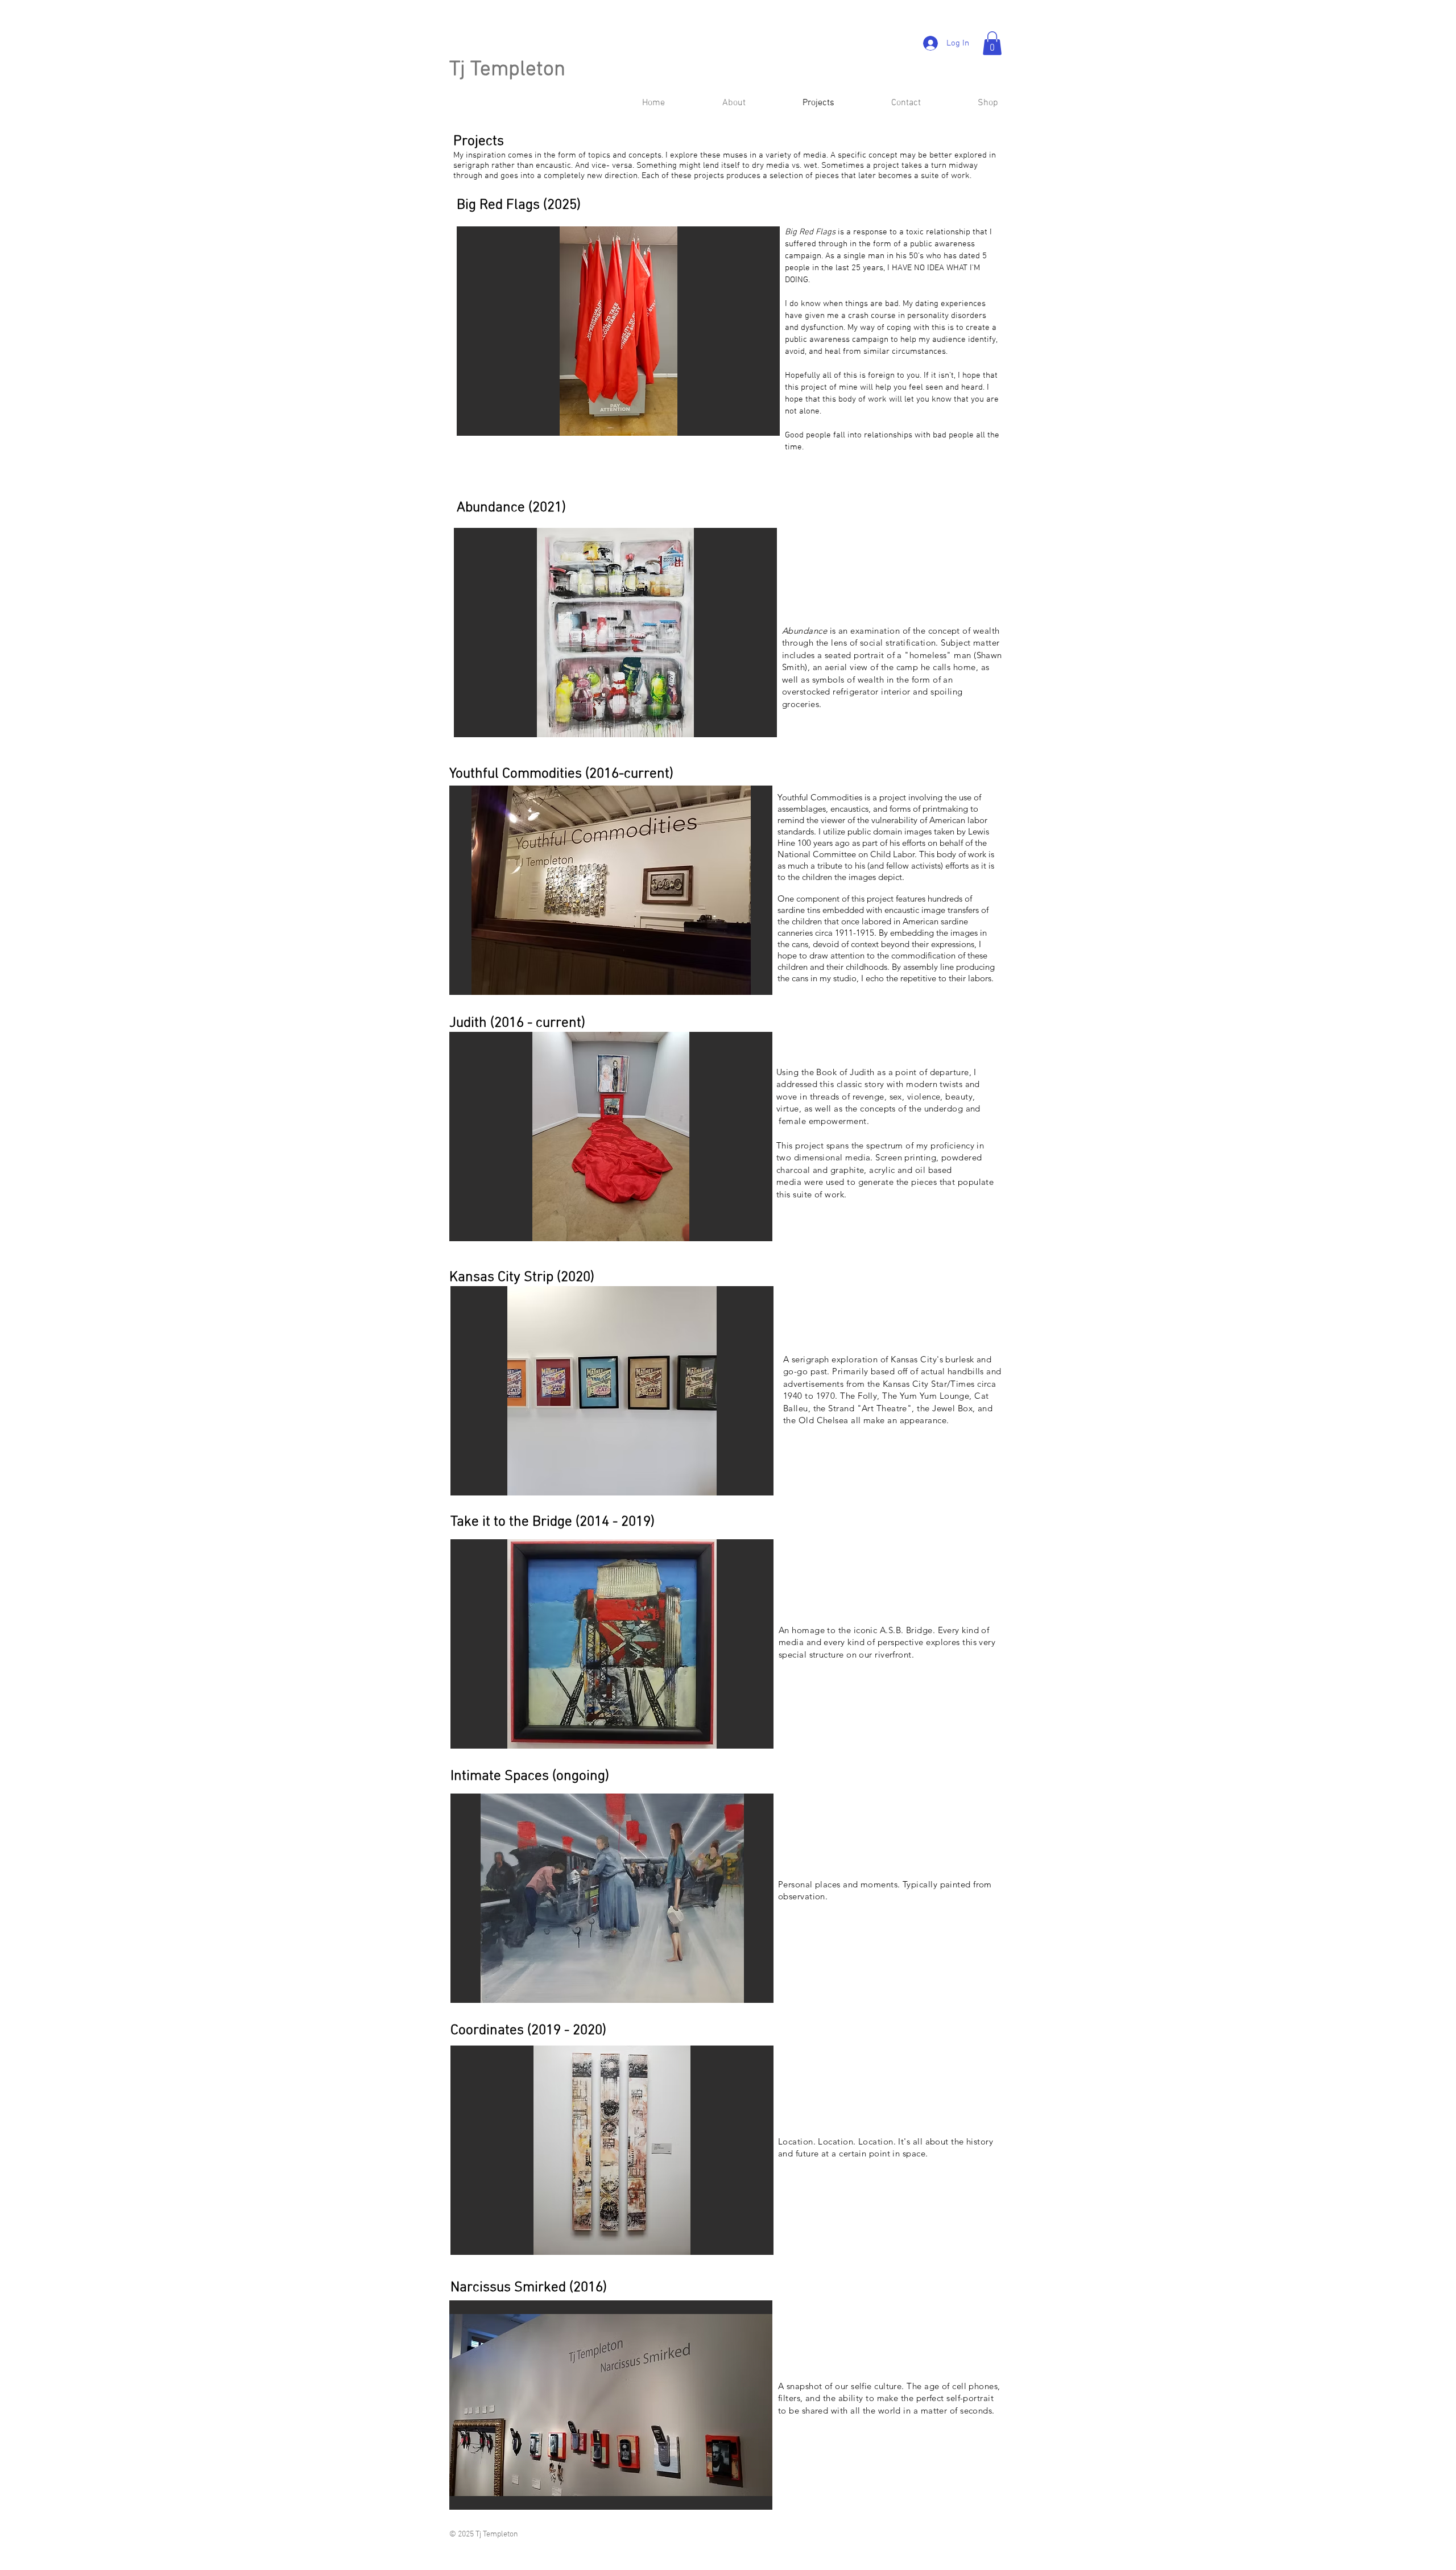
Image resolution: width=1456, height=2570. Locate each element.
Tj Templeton (507, 70)
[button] (992, 43)
